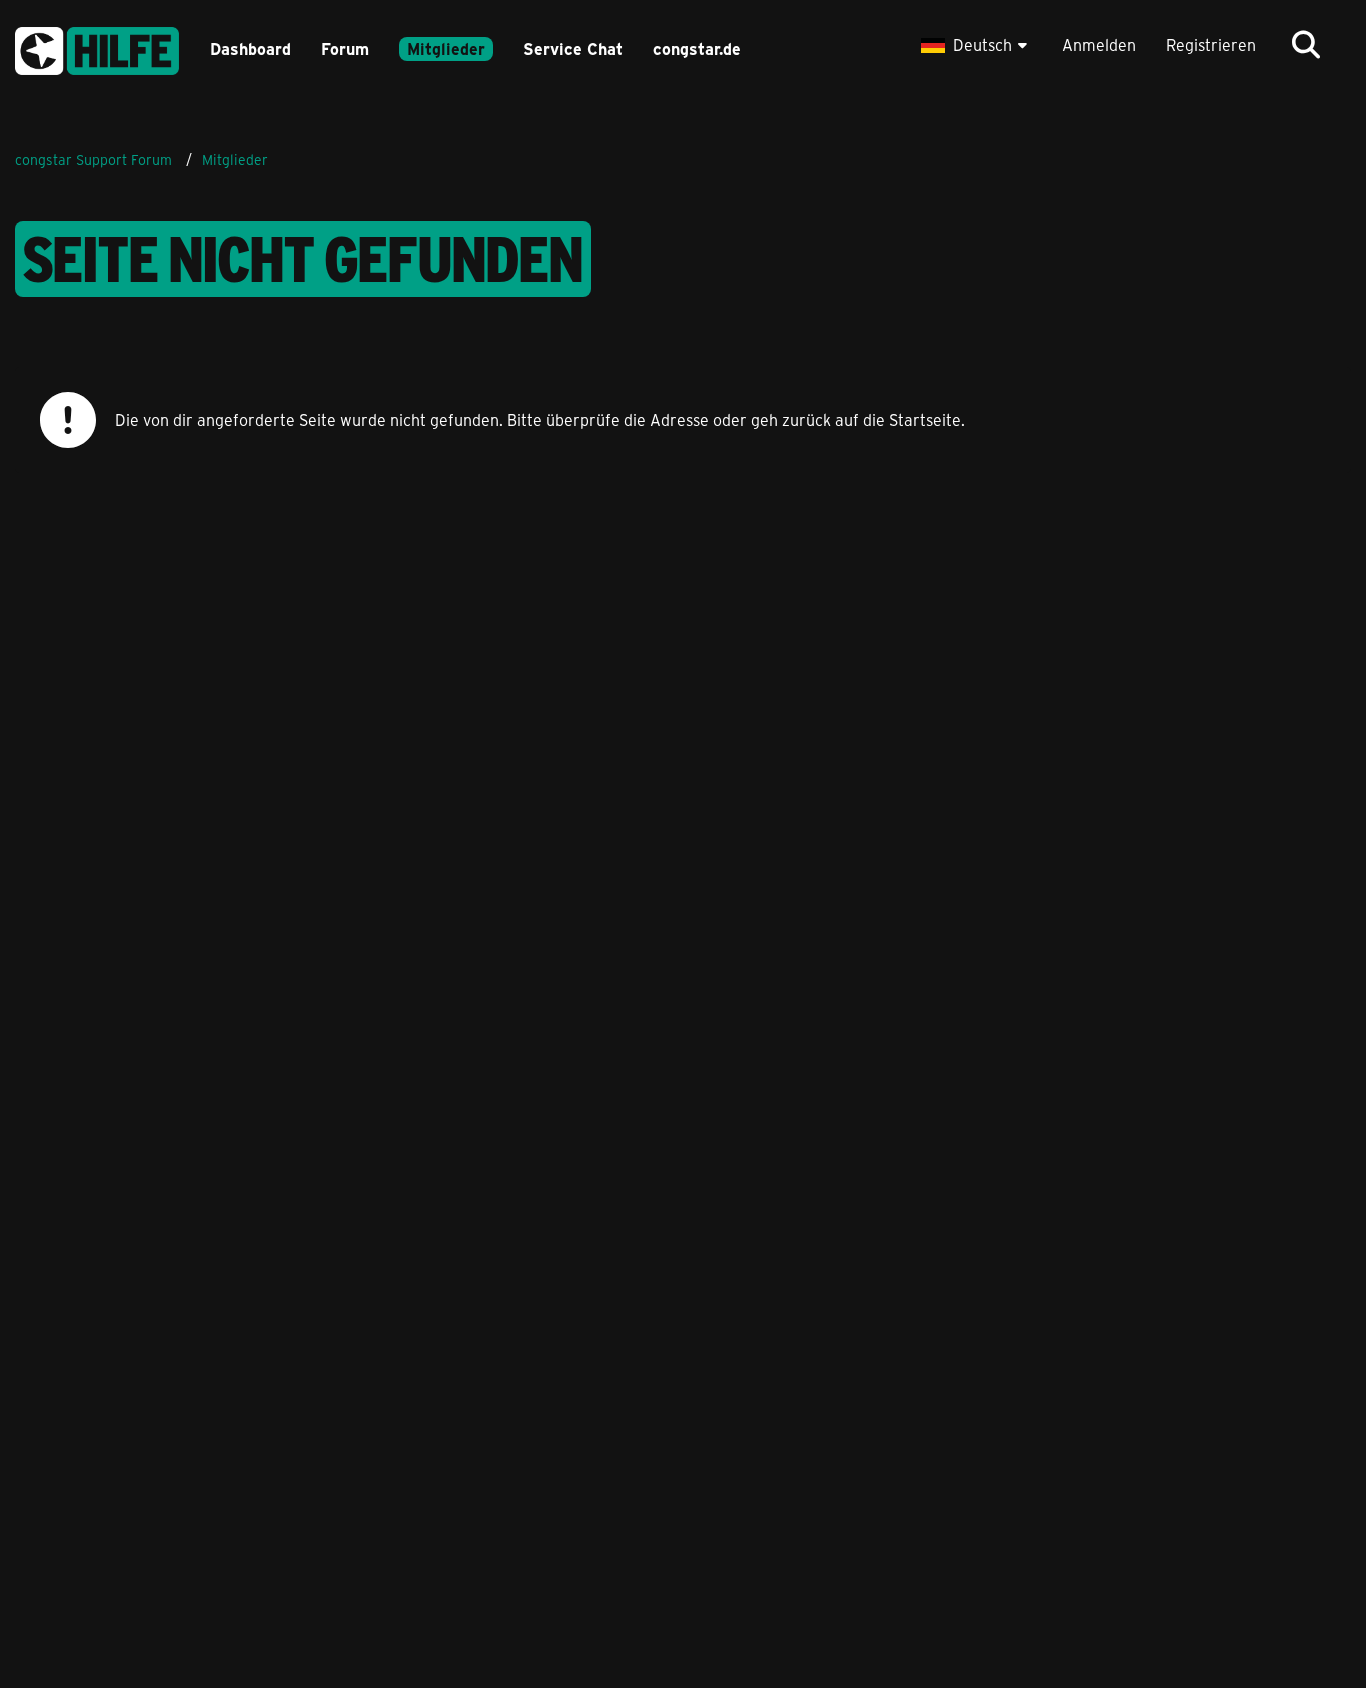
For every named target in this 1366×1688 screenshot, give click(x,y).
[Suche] (1306, 45)
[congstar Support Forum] (97, 47)
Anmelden (1099, 44)
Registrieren (1211, 44)
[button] (976, 45)
